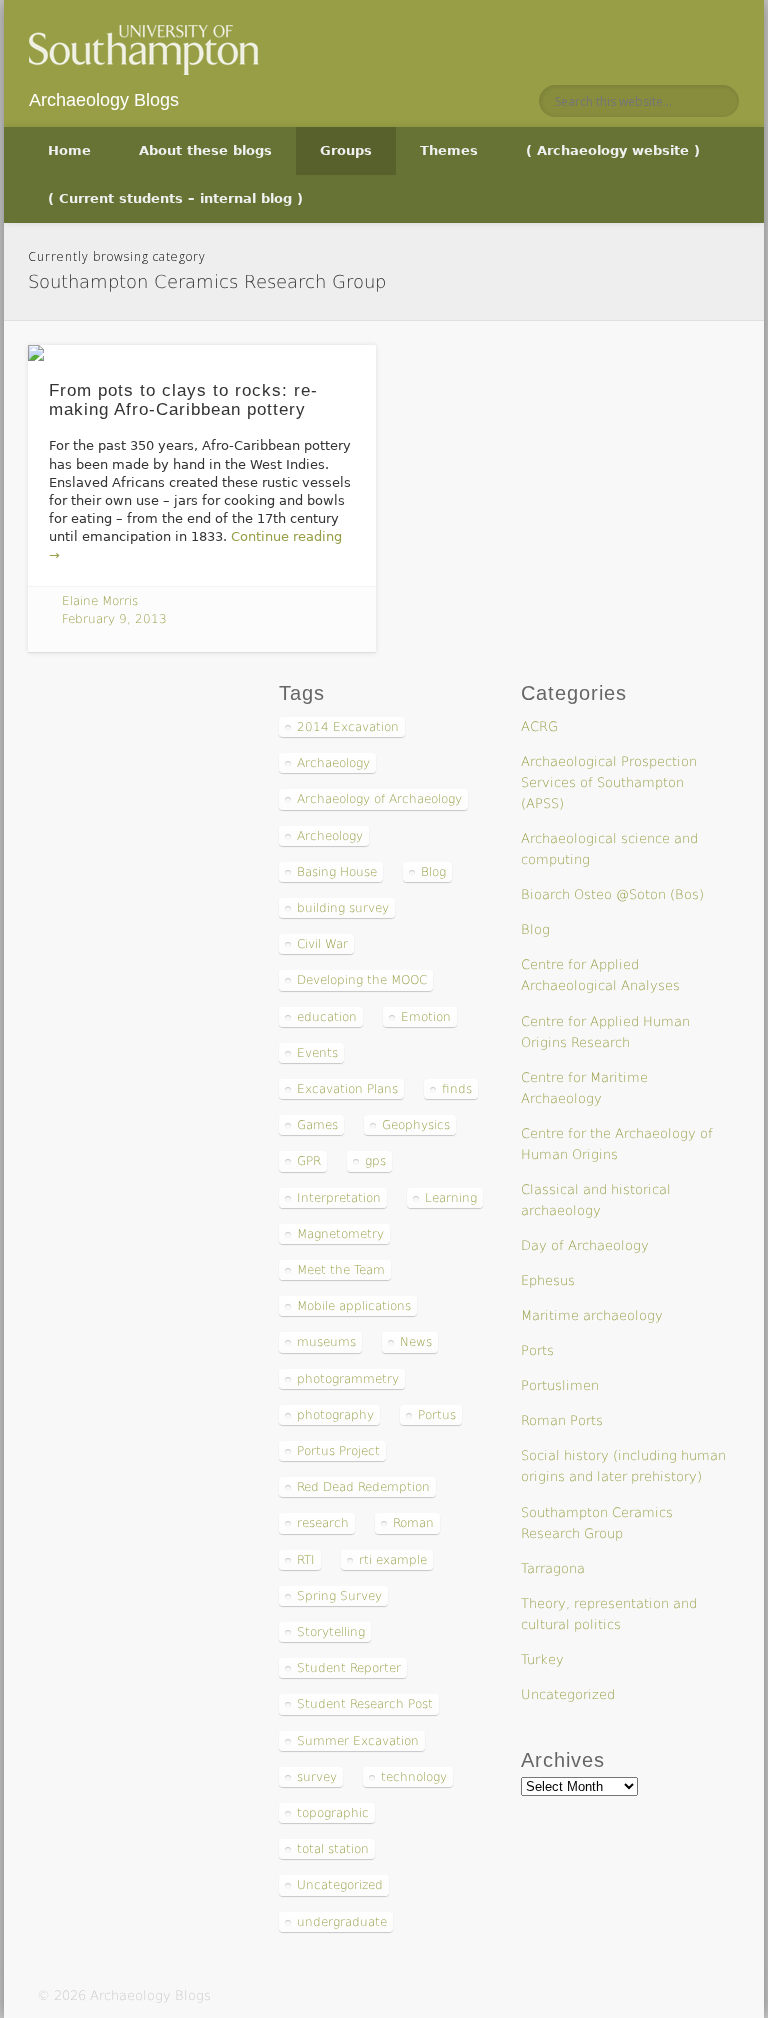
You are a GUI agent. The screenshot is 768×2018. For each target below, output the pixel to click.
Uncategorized (340, 1885)
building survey (343, 908)
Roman (413, 1523)
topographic (333, 1813)
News (416, 1342)
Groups (346, 150)
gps (375, 1161)
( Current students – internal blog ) (175, 198)
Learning (451, 1198)
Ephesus (548, 1280)
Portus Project (338, 1451)
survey (317, 1777)
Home (69, 150)
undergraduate (342, 1922)
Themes (449, 150)
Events (317, 1053)
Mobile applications (354, 1306)
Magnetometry (340, 1234)
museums (326, 1342)
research (323, 1523)
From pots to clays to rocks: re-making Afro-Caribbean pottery (183, 400)
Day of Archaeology (585, 1245)
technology (414, 1777)
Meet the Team (341, 1270)
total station (333, 1849)
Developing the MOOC (362, 980)
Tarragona (553, 1568)
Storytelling (331, 1632)
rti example (393, 1560)
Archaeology (333, 763)
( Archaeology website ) (613, 150)
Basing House (337, 872)
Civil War (322, 944)
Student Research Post (365, 1704)
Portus (437, 1415)
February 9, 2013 (114, 619)
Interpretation (339, 1198)
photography (335, 1415)
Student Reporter (349, 1668)
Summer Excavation (358, 1741)
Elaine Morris (100, 601)
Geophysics (416, 1125)
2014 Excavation (348, 727)
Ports (537, 1350)
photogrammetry (348, 1379)
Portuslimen (560, 1385)
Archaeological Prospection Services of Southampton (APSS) (609, 782)
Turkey (542, 1659)
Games (317, 1125)
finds (457, 1089)
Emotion (426, 1017)
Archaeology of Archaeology (379, 799)
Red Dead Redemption (363, 1487)
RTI (306, 1560)
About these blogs (205, 150)
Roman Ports (562, 1420)
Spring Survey (339, 1596)
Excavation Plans (347, 1089)
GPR (309, 1161)
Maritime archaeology (592, 1315)
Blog (433, 872)
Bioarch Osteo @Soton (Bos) (612, 894)
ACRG (539, 726)
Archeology (330, 836)
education (327, 1017)
